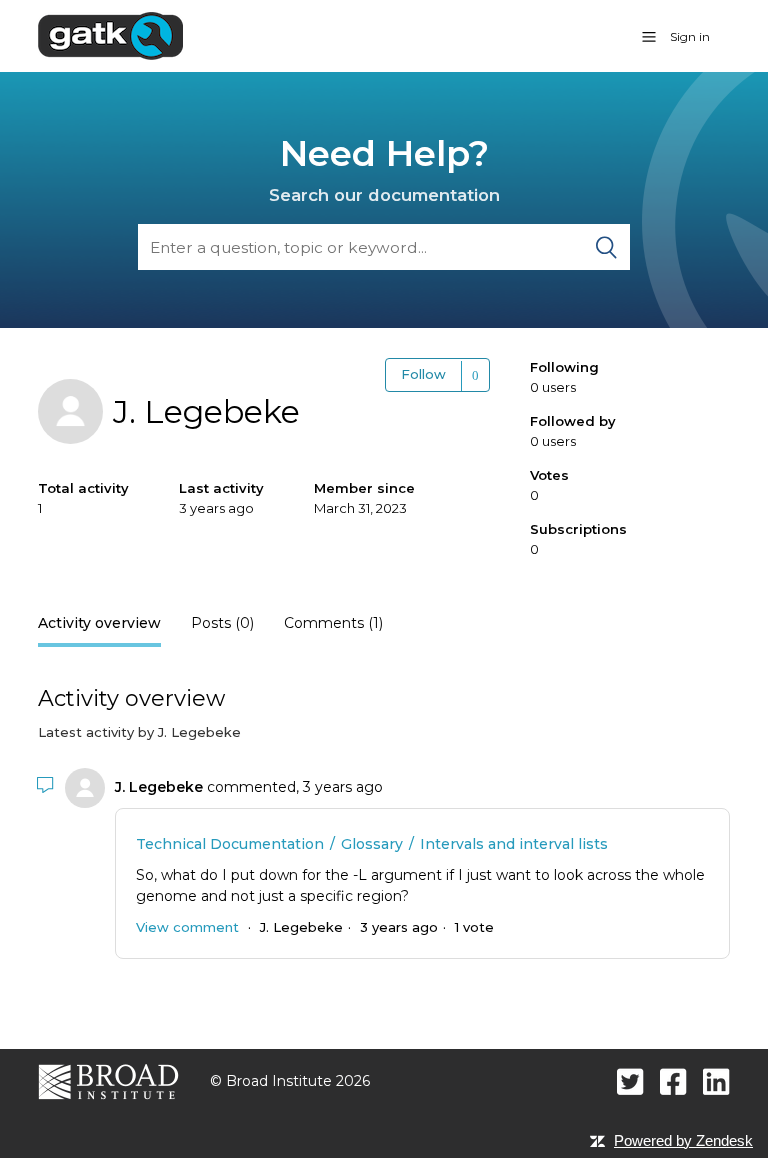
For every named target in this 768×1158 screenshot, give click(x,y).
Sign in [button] (690, 36)
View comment (187, 927)
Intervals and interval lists (514, 844)
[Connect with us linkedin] (716, 1081)
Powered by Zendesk (683, 1140)
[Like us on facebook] (673, 1081)
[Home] (110, 35)
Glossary (372, 844)
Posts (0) (222, 623)
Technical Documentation (230, 844)
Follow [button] (423, 374)
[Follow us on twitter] (630, 1081)
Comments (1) (333, 623)
